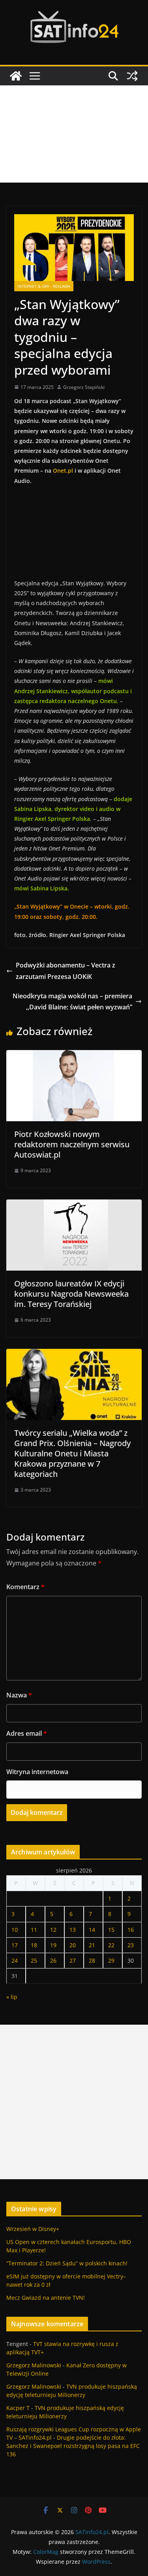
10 (15, 1930)
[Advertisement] (74, 134)
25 (34, 1960)
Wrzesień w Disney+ (33, 2229)
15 (111, 1930)
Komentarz (25, 1587)
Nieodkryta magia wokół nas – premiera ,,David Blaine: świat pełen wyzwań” (72, 1002)
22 (111, 1945)
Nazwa (19, 1695)
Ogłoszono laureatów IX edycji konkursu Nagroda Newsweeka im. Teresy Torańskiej (71, 1294)
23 (131, 1945)
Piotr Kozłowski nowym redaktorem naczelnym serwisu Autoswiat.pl (72, 1144)
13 (73, 1930)
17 (15, 1945)
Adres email (27, 1733)
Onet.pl (63, 471)
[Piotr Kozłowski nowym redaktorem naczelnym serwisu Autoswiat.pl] (74, 1056)
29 (111, 1960)
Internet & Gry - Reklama (44, 286)
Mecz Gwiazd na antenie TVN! (46, 2298)
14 (92, 1930)
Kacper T (18, 2408)
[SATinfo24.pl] (16, 76)
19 (53, 1945)
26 (53, 1960)
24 (15, 1960)
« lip (12, 1997)
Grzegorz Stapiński (84, 387)
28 (92, 1960)
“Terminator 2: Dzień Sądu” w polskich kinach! (67, 2263)
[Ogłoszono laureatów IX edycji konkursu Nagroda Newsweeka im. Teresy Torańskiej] (74, 1205)
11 (34, 1930)
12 (53, 1930)
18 (34, 1945)
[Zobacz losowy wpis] (132, 76)
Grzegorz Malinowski (34, 2365)
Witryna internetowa (37, 1772)
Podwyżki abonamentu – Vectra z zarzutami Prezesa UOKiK (66, 971)
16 (131, 1930)
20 (73, 1945)
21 (92, 1945)
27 (73, 1960)
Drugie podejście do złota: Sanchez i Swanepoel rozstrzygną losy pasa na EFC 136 (73, 2446)
